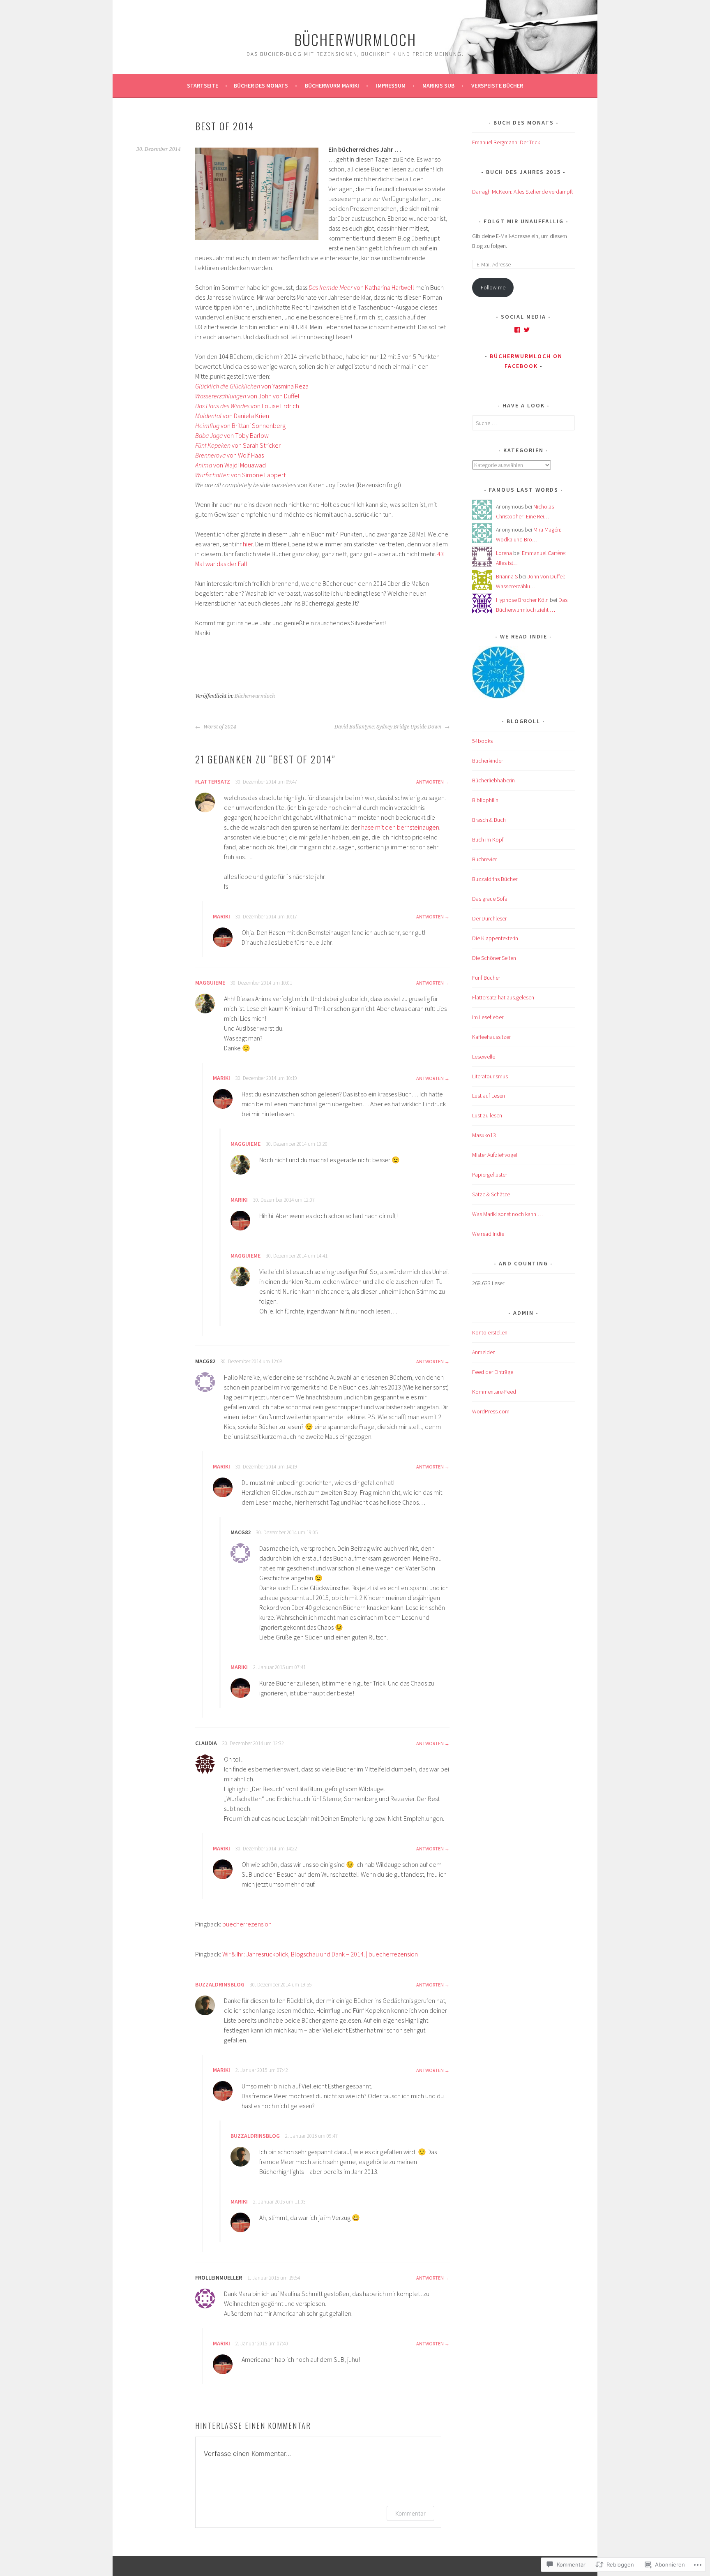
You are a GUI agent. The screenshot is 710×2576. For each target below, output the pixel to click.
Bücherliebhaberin (493, 780)
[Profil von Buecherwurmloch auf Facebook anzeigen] (517, 330)
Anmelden (484, 1352)
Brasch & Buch (489, 820)
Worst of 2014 (219, 727)
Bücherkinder (488, 761)
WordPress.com (491, 1411)
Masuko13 (484, 1135)
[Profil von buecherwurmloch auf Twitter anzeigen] (527, 330)
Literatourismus (490, 1076)
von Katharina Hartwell (362, 287)
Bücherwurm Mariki (332, 86)
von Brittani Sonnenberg (240, 425)
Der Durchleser (489, 918)
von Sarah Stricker (238, 445)
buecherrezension (247, 1924)
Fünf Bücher (486, 978)
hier (248, 544)
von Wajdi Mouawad (231, 465)
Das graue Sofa (490, 899)
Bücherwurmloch (355, 39)
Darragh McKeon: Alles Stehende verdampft (523, 192)
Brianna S (507, 576)
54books (482, 741)
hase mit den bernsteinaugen (400, 827)
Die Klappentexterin (495, 938)
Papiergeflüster (490, 1175)
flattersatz (213, 782)
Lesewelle (484, 1057)
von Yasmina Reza (252, 386)
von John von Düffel (247, 396)
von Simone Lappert (240, 475)
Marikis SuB (438, 86)
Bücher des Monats (261, 86)
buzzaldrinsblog (220, 1984)
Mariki (221, 916)
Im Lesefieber (488, 1017)
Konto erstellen (490, 1332)
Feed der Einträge (493, 1372)
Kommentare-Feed (494, 1392)
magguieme (210, 983)
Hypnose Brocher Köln (522, 600)
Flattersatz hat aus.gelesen (503, 997)
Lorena (504, 553)
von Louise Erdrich (247, 406)
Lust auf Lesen (489, 1096)
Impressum (391, 86)
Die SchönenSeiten (494, 958)
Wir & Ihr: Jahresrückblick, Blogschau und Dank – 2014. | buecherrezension (320, 1954)
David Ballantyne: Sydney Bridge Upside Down (388, 727)
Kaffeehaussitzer (491, 1037)
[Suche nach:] (523, 423)
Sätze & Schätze (491, 1194)
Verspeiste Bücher (497, 86)
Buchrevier (484, 859)
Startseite (203, 86)
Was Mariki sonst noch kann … (507, 1214)
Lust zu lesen (487, 1115)
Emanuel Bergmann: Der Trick (506, 142)
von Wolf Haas (229, 455)
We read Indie (488, 1234)
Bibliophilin (485, 800)
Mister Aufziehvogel (495, 1155)
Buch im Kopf (488, 839)
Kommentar (410, 2513)
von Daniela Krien (232, 416)
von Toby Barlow (232, 435)
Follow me (493, 287)
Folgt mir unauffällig (524, 221)
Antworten (430, 782)
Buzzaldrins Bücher (495, 879)
